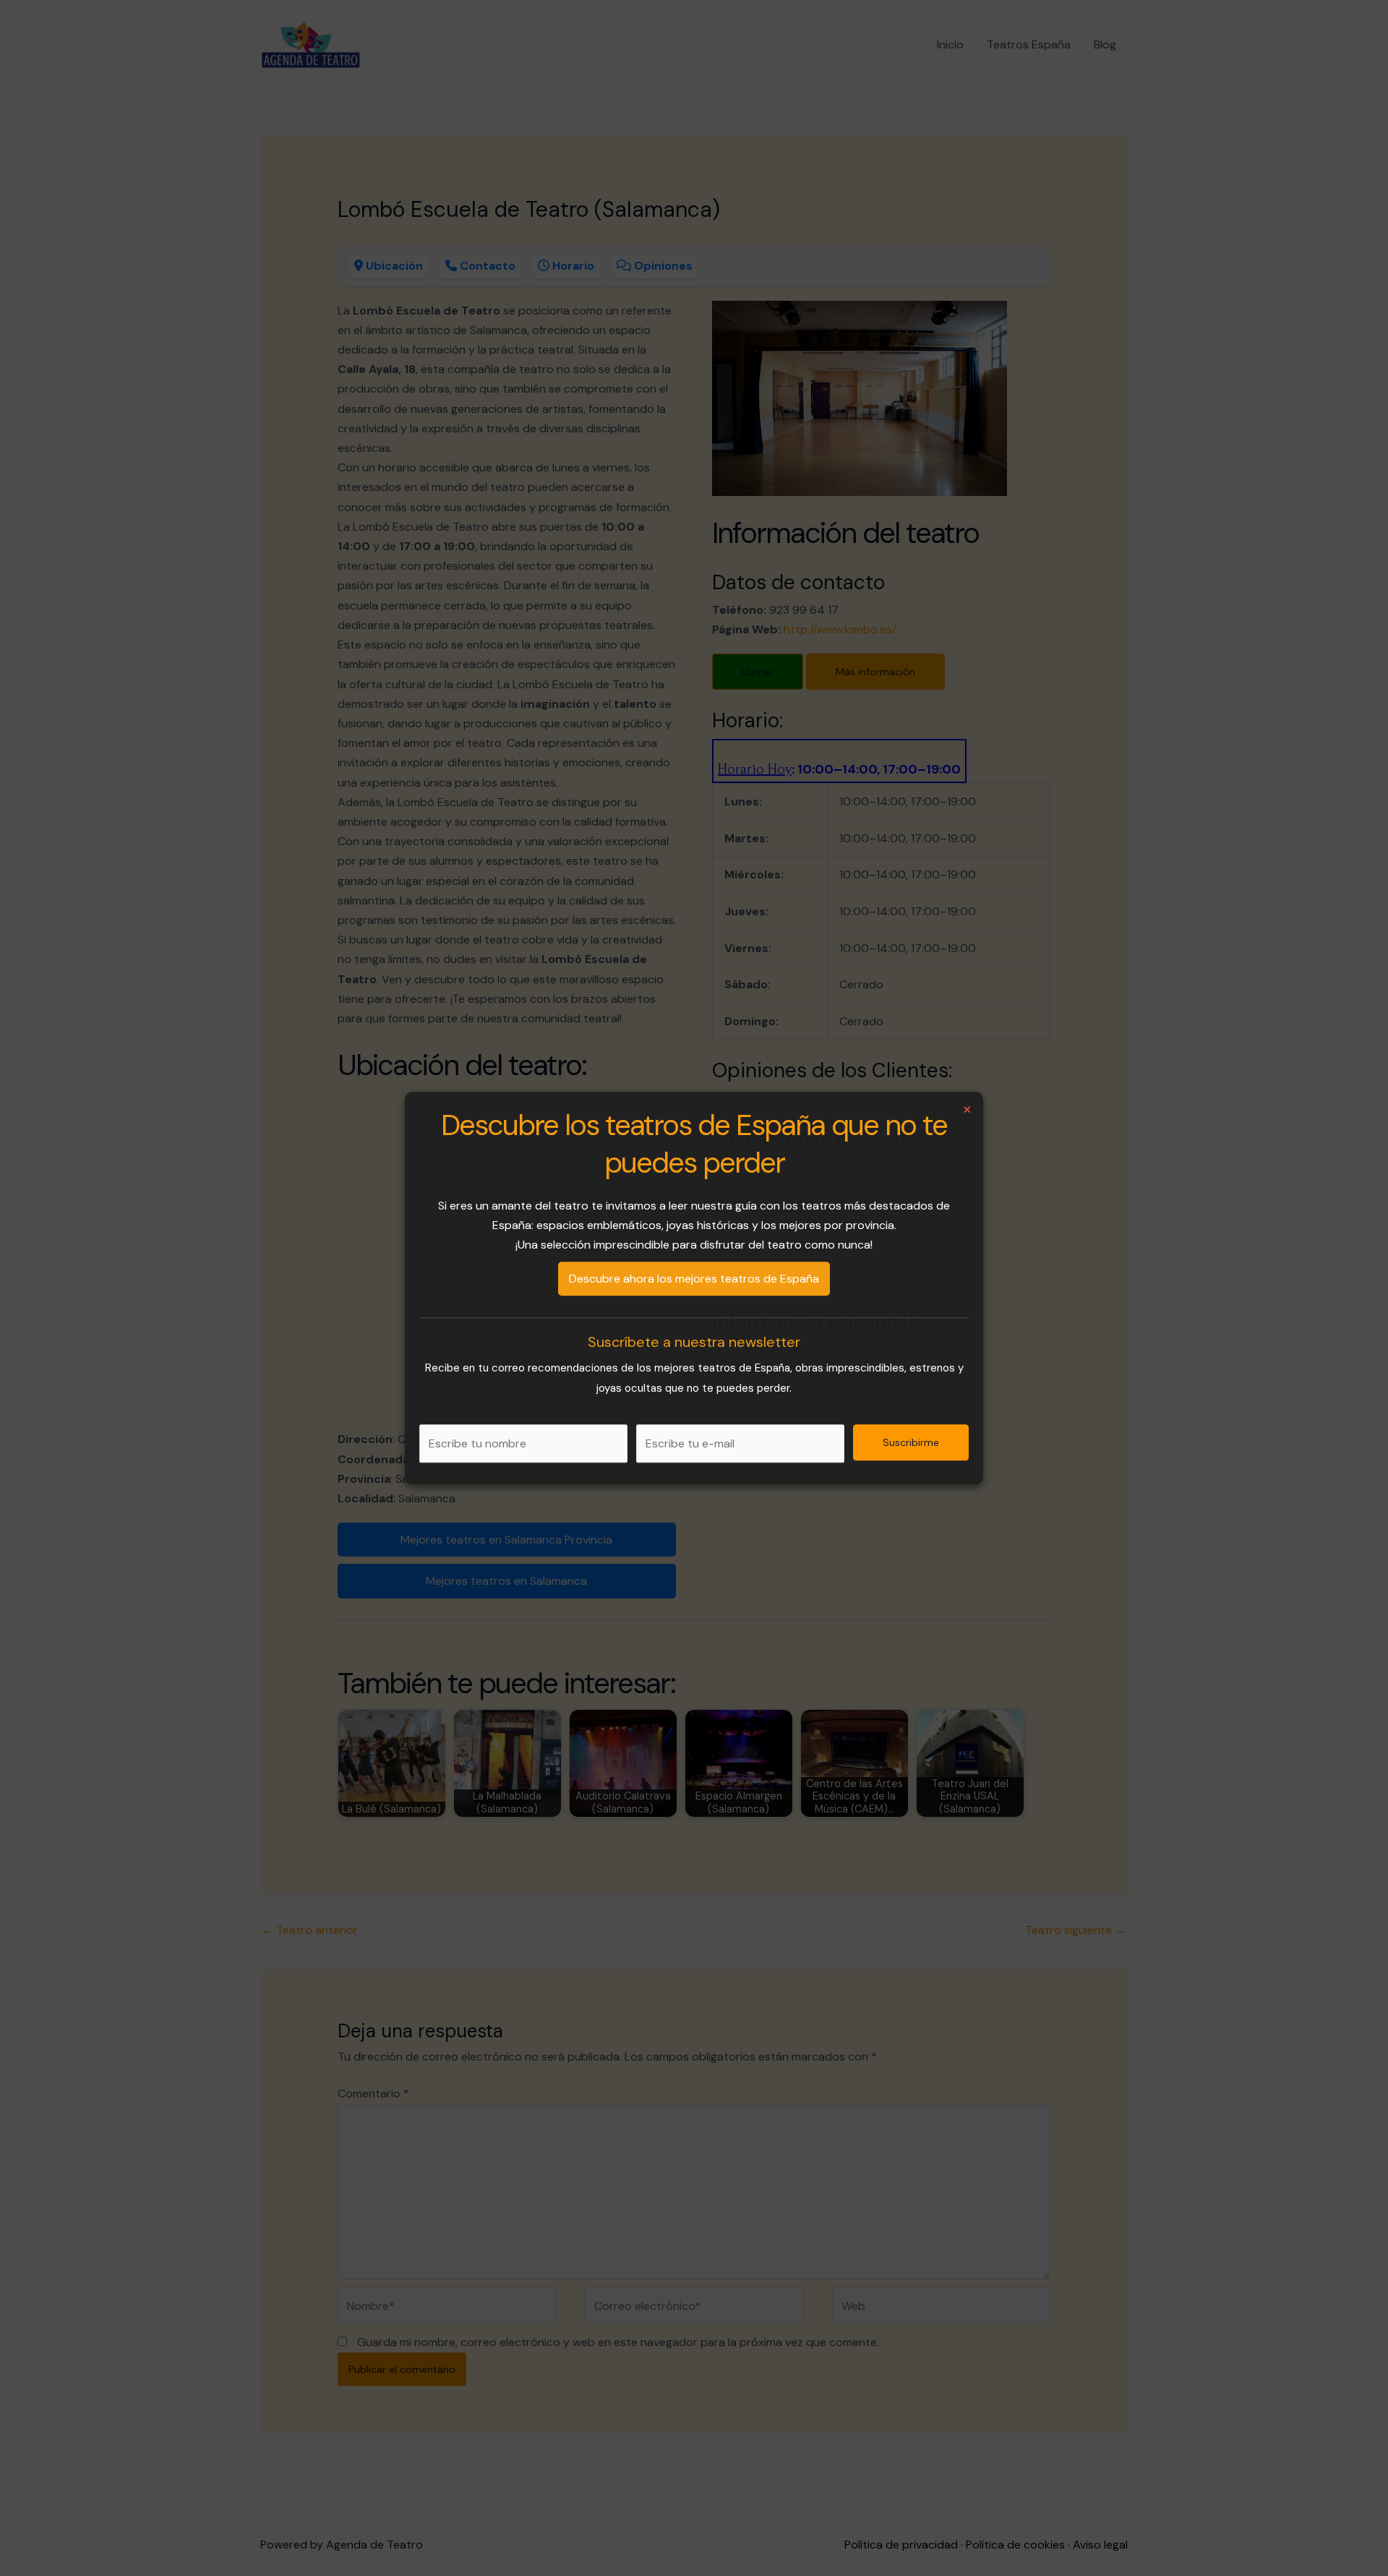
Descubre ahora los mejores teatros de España (694, 1279)
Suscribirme (911, 1442)
